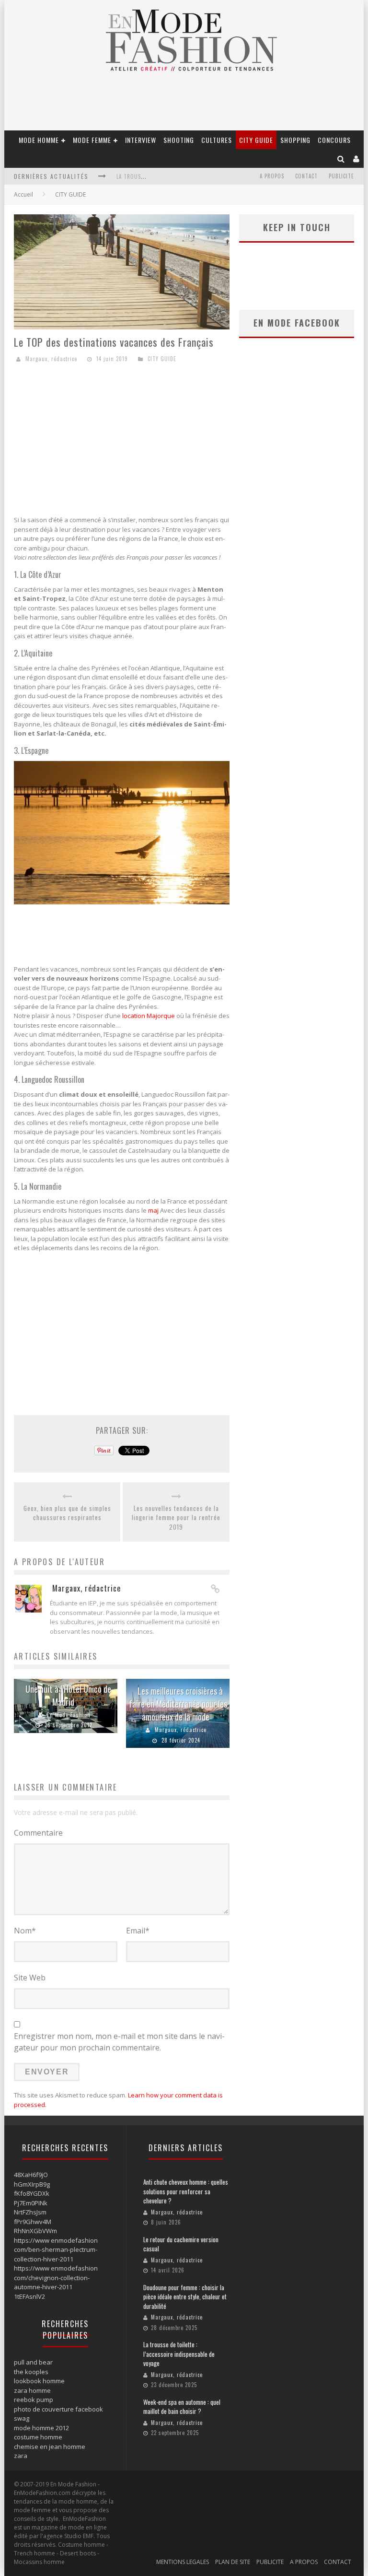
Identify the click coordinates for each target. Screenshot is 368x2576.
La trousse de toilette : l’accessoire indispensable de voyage (179, 2354)
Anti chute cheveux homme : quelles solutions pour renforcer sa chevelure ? (186, 2191)
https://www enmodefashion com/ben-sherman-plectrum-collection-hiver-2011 (56, 2250)
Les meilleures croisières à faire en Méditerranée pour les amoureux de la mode (178, 1704)
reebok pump (34, 2400)
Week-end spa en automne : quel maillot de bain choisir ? (182, 2407)
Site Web (30, 1978)
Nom (25, 1931)
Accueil (23, 194)
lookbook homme (39, 2381)
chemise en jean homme (50, 2447)
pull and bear (33, 2362)
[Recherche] (341, 158)
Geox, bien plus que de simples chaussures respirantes (67, 1513)
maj (153, 1210)
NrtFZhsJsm (30, 2212)
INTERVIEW (141, 140)
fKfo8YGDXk (32, 2193)
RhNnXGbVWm (35, 2231)
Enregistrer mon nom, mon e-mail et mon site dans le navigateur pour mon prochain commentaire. (119, 2042)
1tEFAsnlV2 (29, 2296)
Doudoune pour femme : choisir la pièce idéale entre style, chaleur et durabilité (185, 2297)
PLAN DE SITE (233, 2562)
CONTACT (306, 176)
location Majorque (149, 1016)
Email (138, 1931)
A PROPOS (272, 176)
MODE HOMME (39, 140)
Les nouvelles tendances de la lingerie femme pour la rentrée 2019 (176, 1518)
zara (21, 2456)
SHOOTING (179, 140)
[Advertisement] (122, 441)
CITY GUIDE (256, 140)
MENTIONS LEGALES (183, 2562)
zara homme (32, 2390)
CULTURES (217, 140)
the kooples (31, 2372)
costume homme (38, 2437)
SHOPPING (295, 140)
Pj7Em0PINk (31, 2203)
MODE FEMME (92, 140)
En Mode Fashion (69, 1715)
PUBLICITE (341, 176)
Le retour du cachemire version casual (181, 2244)
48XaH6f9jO (31, 2175)
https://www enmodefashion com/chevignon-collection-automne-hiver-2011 (56, 2277)
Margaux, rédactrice (51, 359)
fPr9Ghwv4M (33, 2222)
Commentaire (38, 1833)
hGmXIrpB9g (32, 2184)
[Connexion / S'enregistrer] (356, 158)
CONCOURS (334, 140)
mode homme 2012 (41, 2428)
